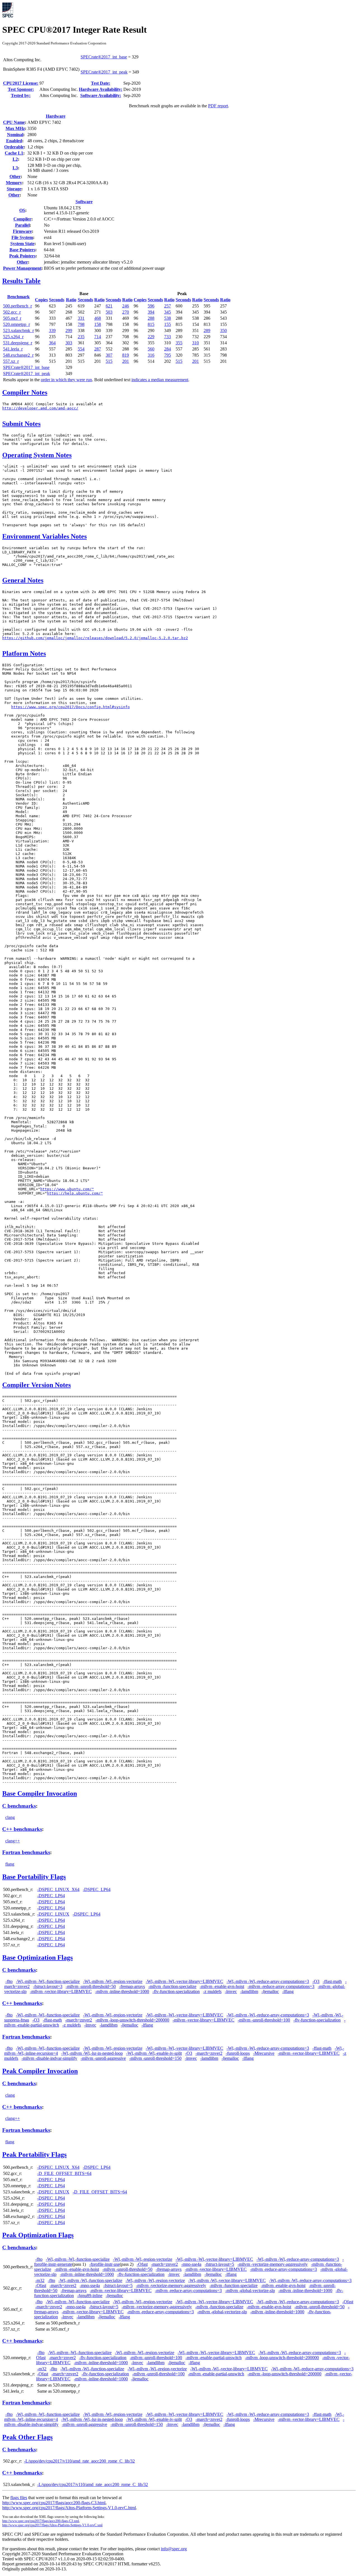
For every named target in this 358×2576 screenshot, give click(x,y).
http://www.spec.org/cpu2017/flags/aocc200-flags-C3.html (54, 2503)
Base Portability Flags (34, 1877)
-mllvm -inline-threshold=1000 (122, 1991)
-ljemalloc (270, 1991)
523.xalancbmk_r (18, 330)
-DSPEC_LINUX (53, 1914)
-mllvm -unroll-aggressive (103, 2058)
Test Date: (101, 83)
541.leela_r (13, 349)
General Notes (23, 580)
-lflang (288, 1991)
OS (22, 210)
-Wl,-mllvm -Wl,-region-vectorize (113, 1981)
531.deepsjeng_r (18, 343)
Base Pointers (22, 250)
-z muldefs (212, 1991)
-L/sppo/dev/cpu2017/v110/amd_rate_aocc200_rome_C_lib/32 (79, 2461)
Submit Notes (21, 424)
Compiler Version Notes (36, 1385)
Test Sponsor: (21, 89)
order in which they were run (66, 380)
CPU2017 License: (21, 83)
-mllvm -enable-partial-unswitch (214, 2358)
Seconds (57, 300)
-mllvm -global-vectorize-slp (250, 2291)
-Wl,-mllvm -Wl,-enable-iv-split (154, 2053)
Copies (41, 300)
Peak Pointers (22, 256)
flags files (19, 2498)
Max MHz (15, 128)
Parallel (22, 225)
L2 (15, 159)
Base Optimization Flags (37, 1958)
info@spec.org (174, 2549)
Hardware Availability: (101, 89)
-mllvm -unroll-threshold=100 (264, 2020)
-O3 (316, 1981)
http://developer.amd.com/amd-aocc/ (40, 408)
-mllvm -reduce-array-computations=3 (281, 1986)
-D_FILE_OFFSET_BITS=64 (64, 2173)
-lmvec (231, 1991)
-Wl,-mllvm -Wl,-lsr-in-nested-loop (92, 2053)
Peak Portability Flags (34, 2155)
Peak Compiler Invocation (40, 2071)
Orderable (14, 147)
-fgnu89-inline (90, 2296)
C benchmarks (19, 1806)
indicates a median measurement (160, 380)
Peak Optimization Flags (38, 2235)
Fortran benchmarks (26, 1852)
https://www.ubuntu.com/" (67, 1189)
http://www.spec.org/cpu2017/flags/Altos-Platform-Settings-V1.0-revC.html (69, 2508)
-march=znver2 (79, 2020)
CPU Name (14, 122)
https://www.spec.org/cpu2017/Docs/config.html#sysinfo (70, 707)
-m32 (40, 2280)
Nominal (15, 135)
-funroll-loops (238, 2053)
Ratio (71, 300)
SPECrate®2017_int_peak (104, 72)
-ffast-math (332, 1981)
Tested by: (21, 95)
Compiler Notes (25, 392)
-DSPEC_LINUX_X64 (58, 1889)
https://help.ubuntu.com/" (75, 1193)
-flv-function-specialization (176, 1991)
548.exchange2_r (18, 355)
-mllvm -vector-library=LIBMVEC (61, 1991)
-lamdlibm (249, 1991)
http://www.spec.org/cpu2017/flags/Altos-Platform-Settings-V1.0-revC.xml (52, 2525)
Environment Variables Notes (44, 536)
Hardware (56, 116)
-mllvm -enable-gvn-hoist (222, 1986)
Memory (14, 183)
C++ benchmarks (22, 1829)
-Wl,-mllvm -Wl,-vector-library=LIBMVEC (184, 1981)
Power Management (22, 268)
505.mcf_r (12, 318)
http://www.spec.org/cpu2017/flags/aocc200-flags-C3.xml (41, 2521)
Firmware (22, 231)
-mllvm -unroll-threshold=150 (155, 2058)
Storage (14, 189)
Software (84, 202)
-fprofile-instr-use (104, 2264)
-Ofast (142, 2264)
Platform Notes (24, 653)
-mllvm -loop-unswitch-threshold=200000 (132, 2020)
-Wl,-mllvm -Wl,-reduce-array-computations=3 (268, 1981)
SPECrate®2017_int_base (104, 57)
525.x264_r (13, 337)
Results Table (21, 281)
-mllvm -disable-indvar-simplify (49, 2058)
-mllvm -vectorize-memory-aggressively (273, 2264)
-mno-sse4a (191, 2264)
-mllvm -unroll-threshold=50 (91, 1986)
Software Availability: (101, 95)
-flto (9, 1981)
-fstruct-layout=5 (219, 2264)
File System (22, 237)
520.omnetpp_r (17, 324)
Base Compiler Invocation (40, 1793)
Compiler (22, 219)
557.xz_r (11, 361)
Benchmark (18, 297)
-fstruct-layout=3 (48, 1986)
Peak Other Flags (27, 2437)
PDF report (218, 106)
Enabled (14, 141)
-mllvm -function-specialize (172, 1986)
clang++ (13, 1841)
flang (10, 1864)
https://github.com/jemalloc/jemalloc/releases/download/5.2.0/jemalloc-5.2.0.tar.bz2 (95, 638)
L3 (15, 168)
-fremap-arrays (132, 1986)
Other (15, 176)
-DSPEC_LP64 (97, 1889)
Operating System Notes (37, 455)
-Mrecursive (264, 2053)
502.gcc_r (12, 312)
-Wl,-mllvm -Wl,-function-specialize (48, 1981)
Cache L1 (14, 153)
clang (10, 1817)
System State (22, 244)
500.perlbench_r (17, 306)
